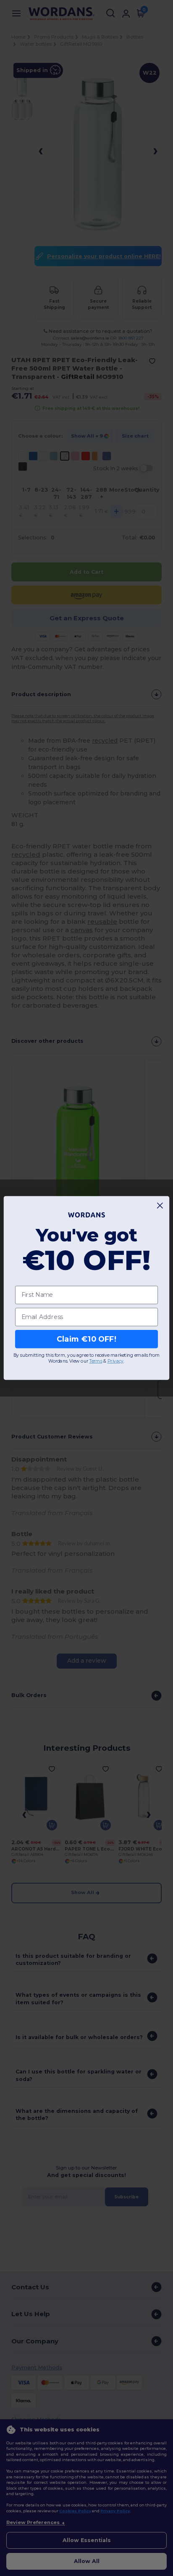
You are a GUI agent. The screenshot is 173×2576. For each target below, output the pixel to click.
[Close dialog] (160, 1206)
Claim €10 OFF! (86, 1339)
